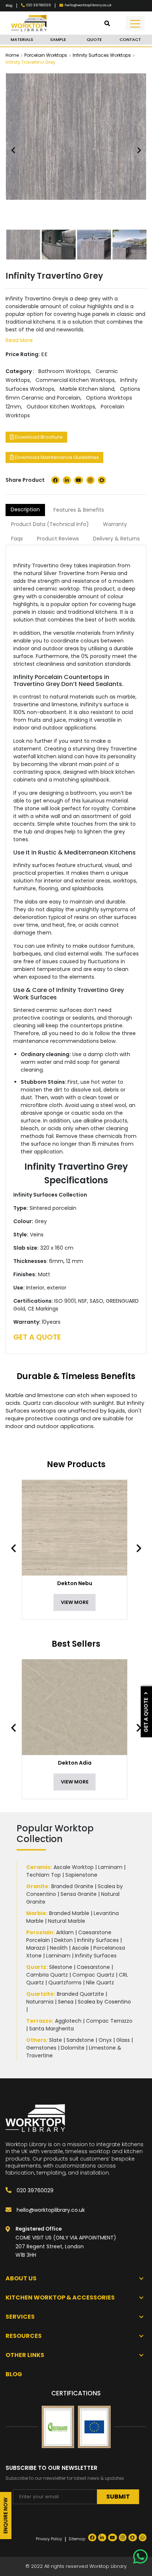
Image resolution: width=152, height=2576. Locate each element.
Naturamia (40, 2002)
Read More (19, 340)
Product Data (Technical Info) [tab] (50, 524)
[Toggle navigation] (135, 23)
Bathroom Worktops (64, 371)
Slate (56, 2040)
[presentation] (17, 1548)
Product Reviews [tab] (58, 539)
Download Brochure (38, 437)
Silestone (61, 1967)
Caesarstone (93, 1967)
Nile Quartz (100, 1983)
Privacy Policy (49, 2539)
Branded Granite (72, 1886)
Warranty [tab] (115, 524)
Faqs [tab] (17, 539)
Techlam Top (44, 1875)
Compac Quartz (93, 1975)
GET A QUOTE (37, 1337)
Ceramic (38, 1867)
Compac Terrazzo (109, 2021)
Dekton (63, 1940)
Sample (58, 39)
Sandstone (80, 2040)
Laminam (110, 1867)
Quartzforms (65, 1983)
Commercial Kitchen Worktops (75, 380)
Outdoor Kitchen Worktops (61, 407)
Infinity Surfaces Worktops (102, 55)
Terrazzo (39, 2021)
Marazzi (36, 1948)
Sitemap (77, 2539)
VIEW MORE (75, 1602)
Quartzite (40, 1994)
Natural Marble (67, 1921)
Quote (94, 39)
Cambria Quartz (47, 1975)
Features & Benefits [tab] (79, 510)
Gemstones (41, 2048)
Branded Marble (69, 1913)
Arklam (65, 1932)
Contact (130, 39)
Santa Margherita (51, 2029)
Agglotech (68, 2021)
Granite (37, 1886)
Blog (9, 6)
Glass (123, 2040)
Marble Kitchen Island (87, 389)
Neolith (59, 1948)
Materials (22, 39)
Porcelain (40, 1932)
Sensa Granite (79, 1894)
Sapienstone (81, 1875)
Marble (36, 1913)
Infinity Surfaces (98, 1940)
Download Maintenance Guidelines (56, 457)
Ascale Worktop (74, 1867)
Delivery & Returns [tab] (116, 539)
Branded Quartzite (80, 1994)
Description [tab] (25, 509)
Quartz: (37, 1967)
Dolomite (73, 2048)
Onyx (105, 2040)
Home (12, 55)
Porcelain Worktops (46, 55)
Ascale (80, 1948)
